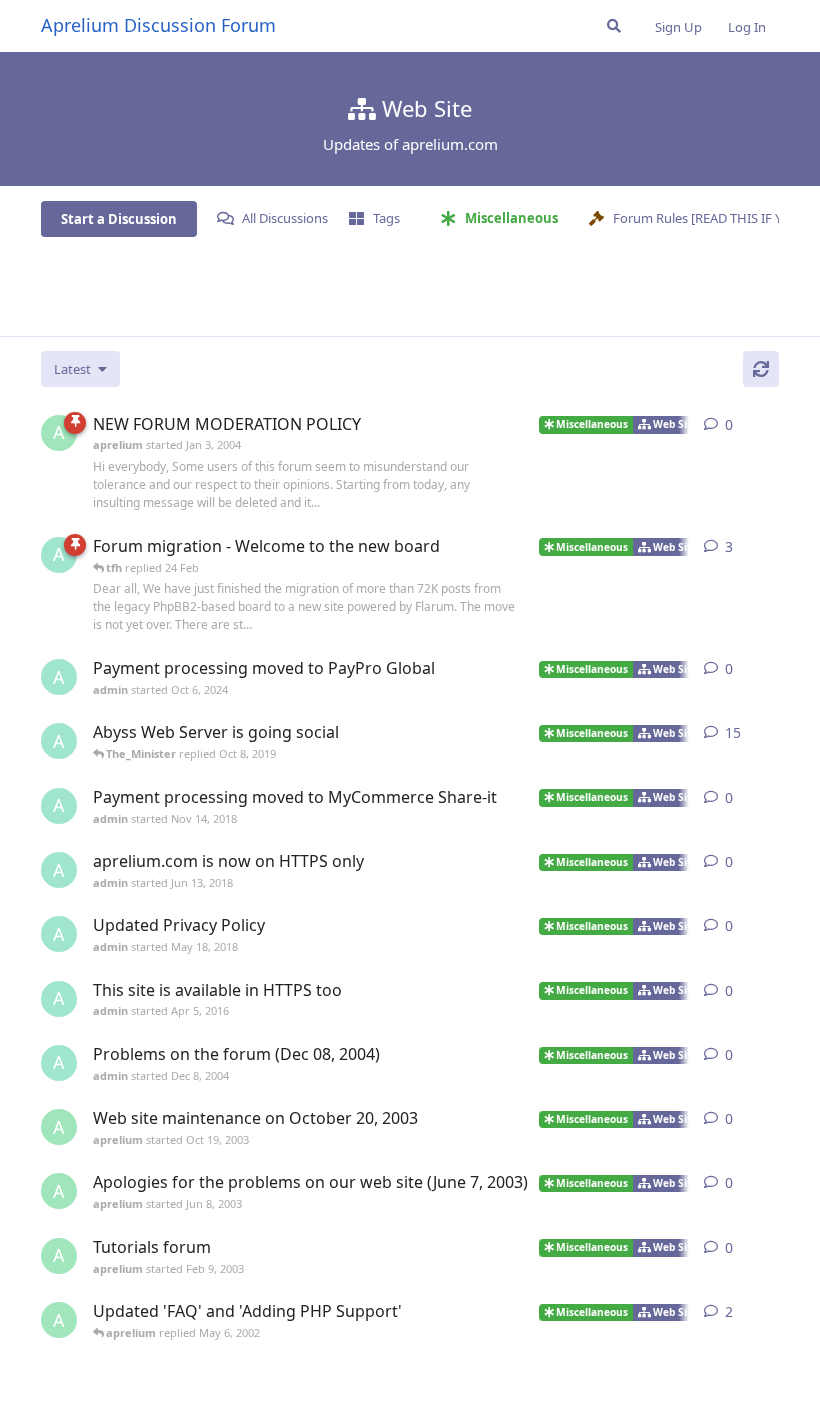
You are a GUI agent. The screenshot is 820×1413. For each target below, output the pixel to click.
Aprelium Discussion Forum (158, 25)
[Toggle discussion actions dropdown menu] (771, 425)
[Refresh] (761, 369)
